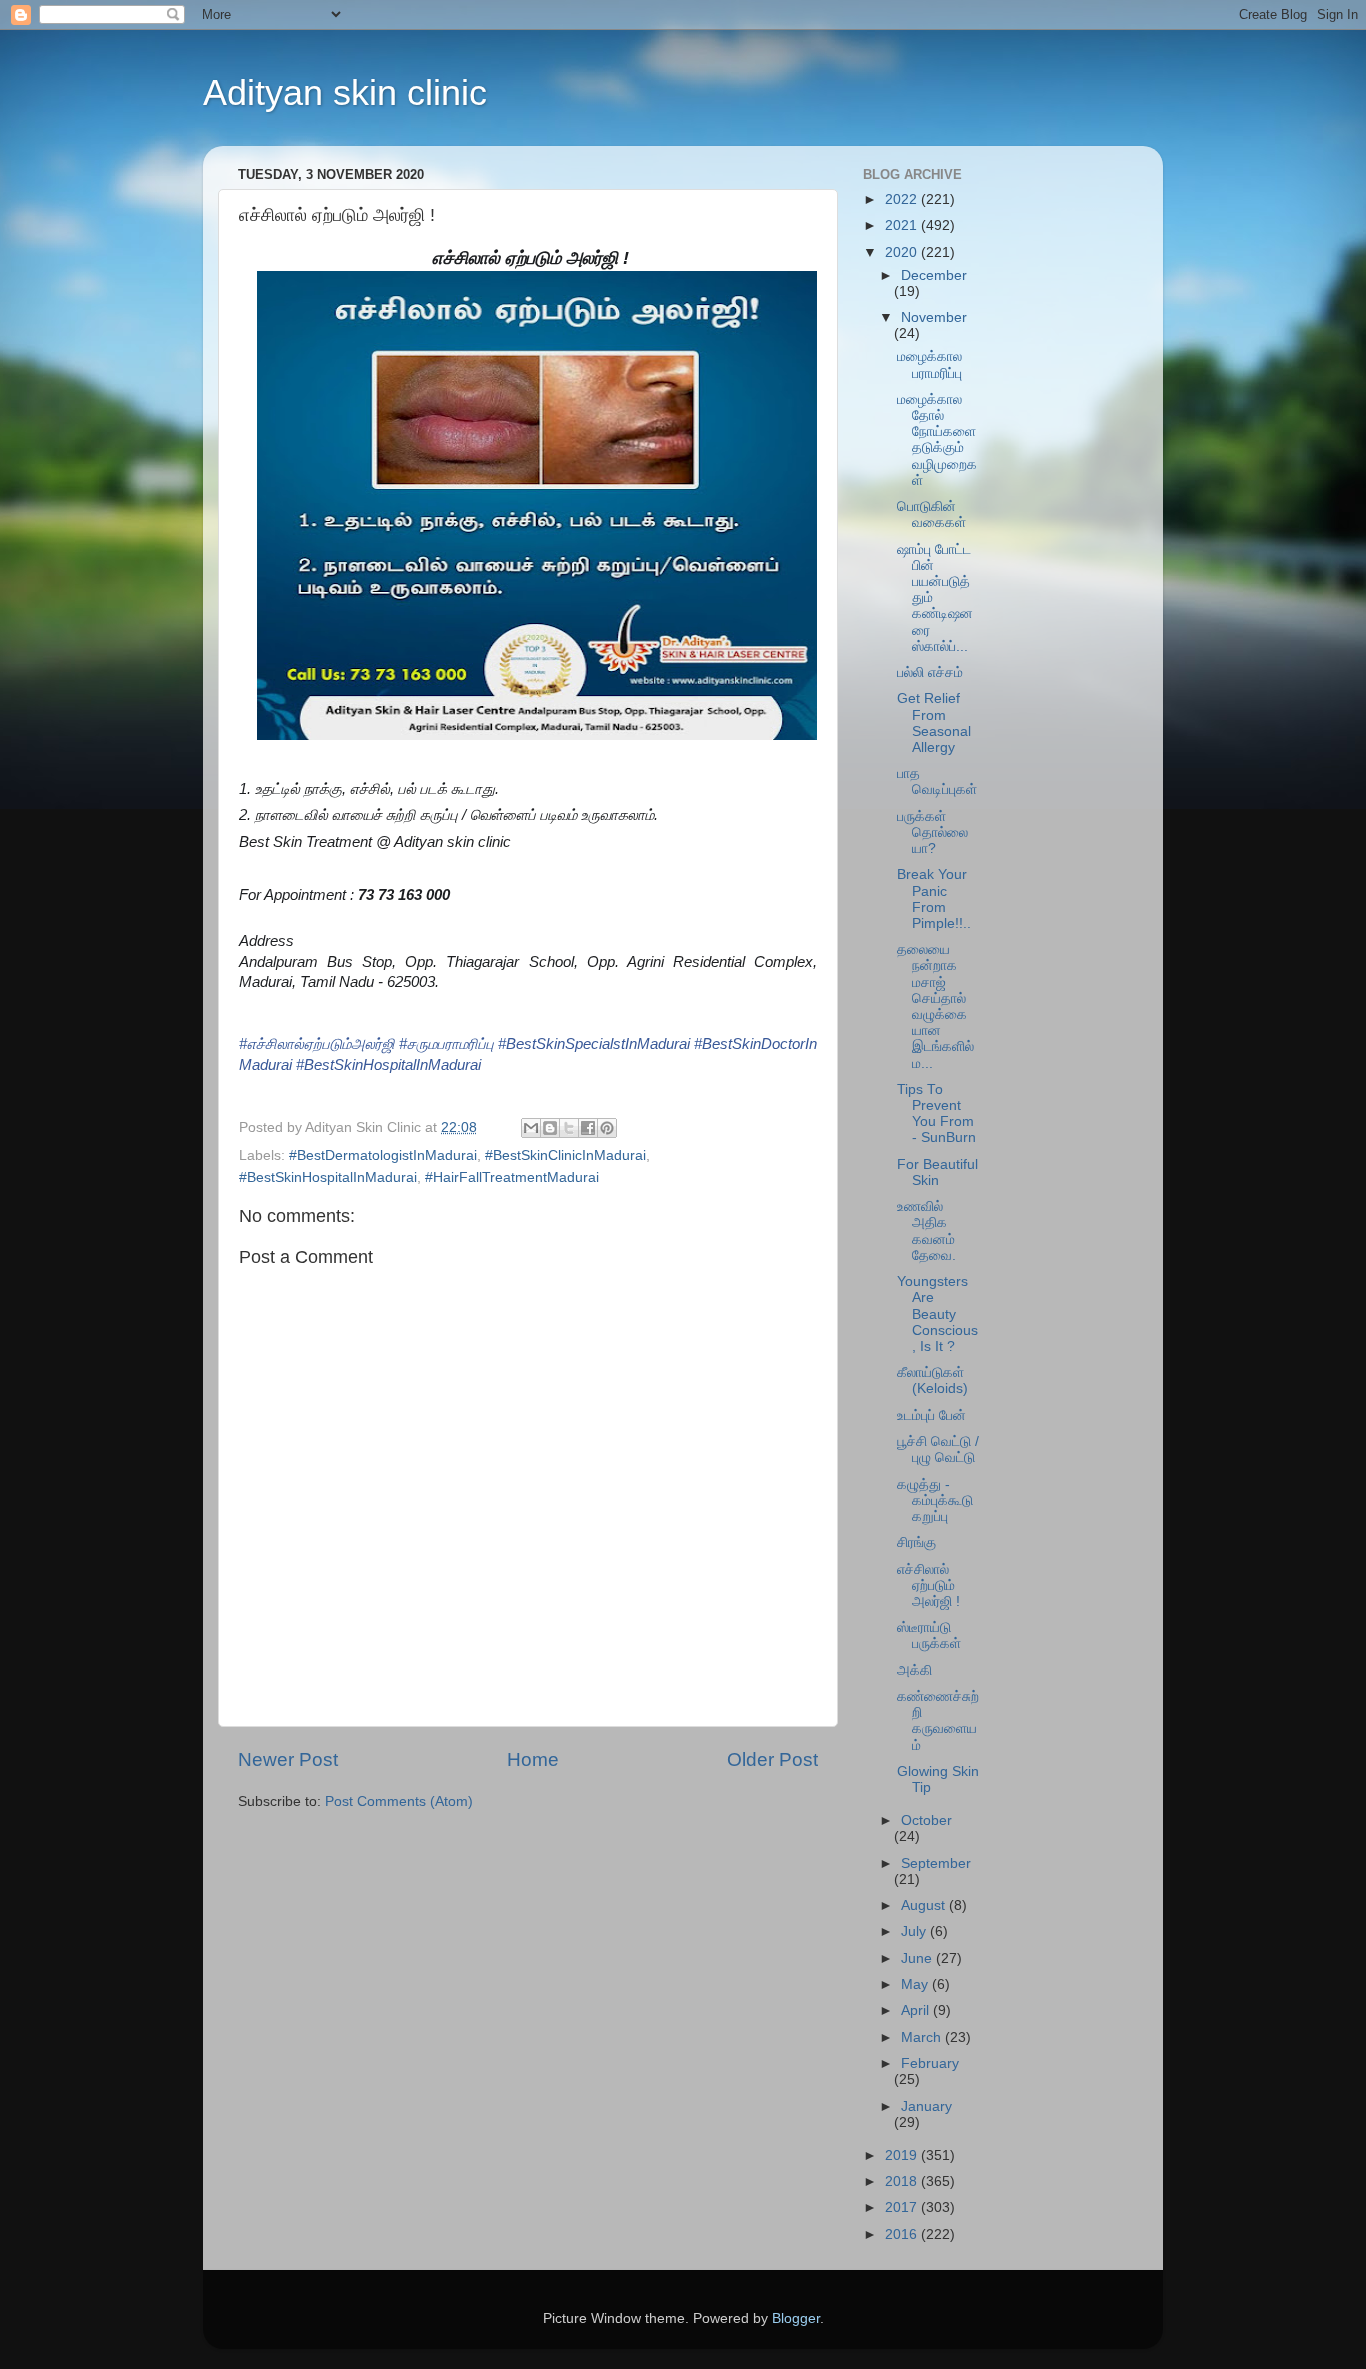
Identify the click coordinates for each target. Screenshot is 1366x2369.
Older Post (772, 1759)
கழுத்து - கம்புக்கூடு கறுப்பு (935, 1500)
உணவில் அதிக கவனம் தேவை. (926, 1231)
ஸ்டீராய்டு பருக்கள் (929, 1635)
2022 (903, 199)
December (934, 275)
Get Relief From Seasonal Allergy (934, 723)
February (930, 2063)
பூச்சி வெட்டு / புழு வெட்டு (938, 1449)
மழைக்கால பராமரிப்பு (929, 364)
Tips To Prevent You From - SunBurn (936, 1114)
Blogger (796, 2318)
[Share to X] (569, 1128)
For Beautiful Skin (937, 1172)
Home (533, 1759)
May (916, 1984)
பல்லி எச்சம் (930, 672)
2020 (903, 252)
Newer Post (288, 1759)
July (915, 1931)
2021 (903, 225)
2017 (903, 2207)
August (925, 1905)
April (917, 2010)
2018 (903, 2181)
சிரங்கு (916, 1542)
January (926, 2106)
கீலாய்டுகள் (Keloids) (932, 1380)
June (918, 1958)
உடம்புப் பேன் (931, 1415)
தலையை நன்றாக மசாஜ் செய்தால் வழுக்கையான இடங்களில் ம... (935, 1006)
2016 (903, 2234)
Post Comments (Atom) (399, 1801)
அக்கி (914, 1670)
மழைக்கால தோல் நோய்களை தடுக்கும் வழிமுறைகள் (937, 440)
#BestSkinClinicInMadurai (565, 1155)
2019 (903, 2155)
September (936, 1863)
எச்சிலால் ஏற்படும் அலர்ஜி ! (928, 1585)
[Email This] (531, 1128)
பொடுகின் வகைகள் (931, 514)
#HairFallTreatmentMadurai (512, 1177)
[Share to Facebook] (588, 1128)
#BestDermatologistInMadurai (383, 1155)
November (934, 317)
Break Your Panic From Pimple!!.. (934, 899)
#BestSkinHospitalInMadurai (328, 1177)
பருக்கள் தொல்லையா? (932, 832)
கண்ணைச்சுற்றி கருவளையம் (938, 1721)
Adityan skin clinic (345, 92)
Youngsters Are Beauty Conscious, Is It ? (937, 1314)
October (926, 1820)
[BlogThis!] (550, 1128)
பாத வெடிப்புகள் (937, 781)
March (923, 2037)
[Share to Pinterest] (607, 1128)
